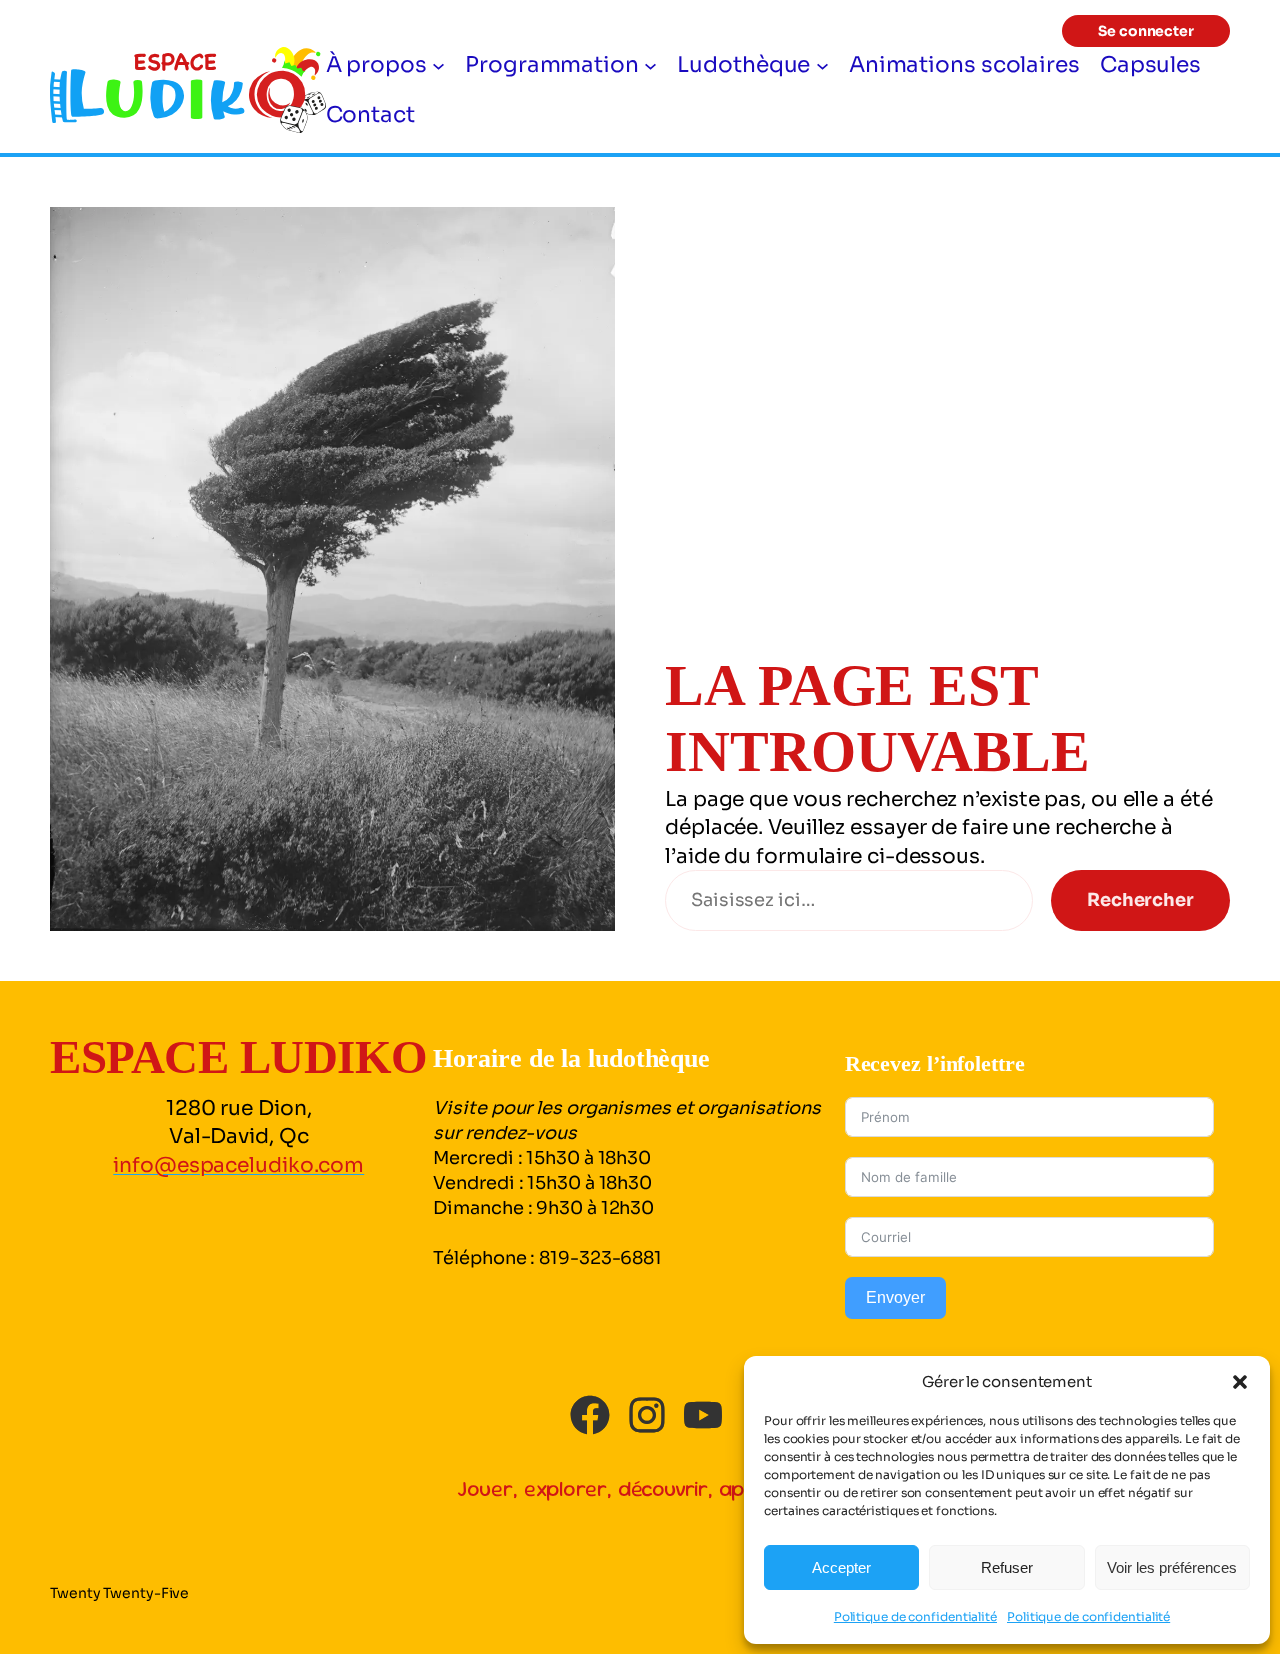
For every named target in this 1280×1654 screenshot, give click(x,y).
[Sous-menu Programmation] (650, 64)
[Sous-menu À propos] (438, 64)
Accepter (841, 1567)
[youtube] (703, 1415)
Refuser (1007, 1567)
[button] (1240, 1382)
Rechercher (1140, 900)
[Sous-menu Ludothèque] (822, 64)
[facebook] (590, 1415)
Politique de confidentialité (915, 1616)
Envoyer (895, 1297)
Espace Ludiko (239, 1057)
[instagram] (647, 1415)
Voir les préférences (1172, 1567)
